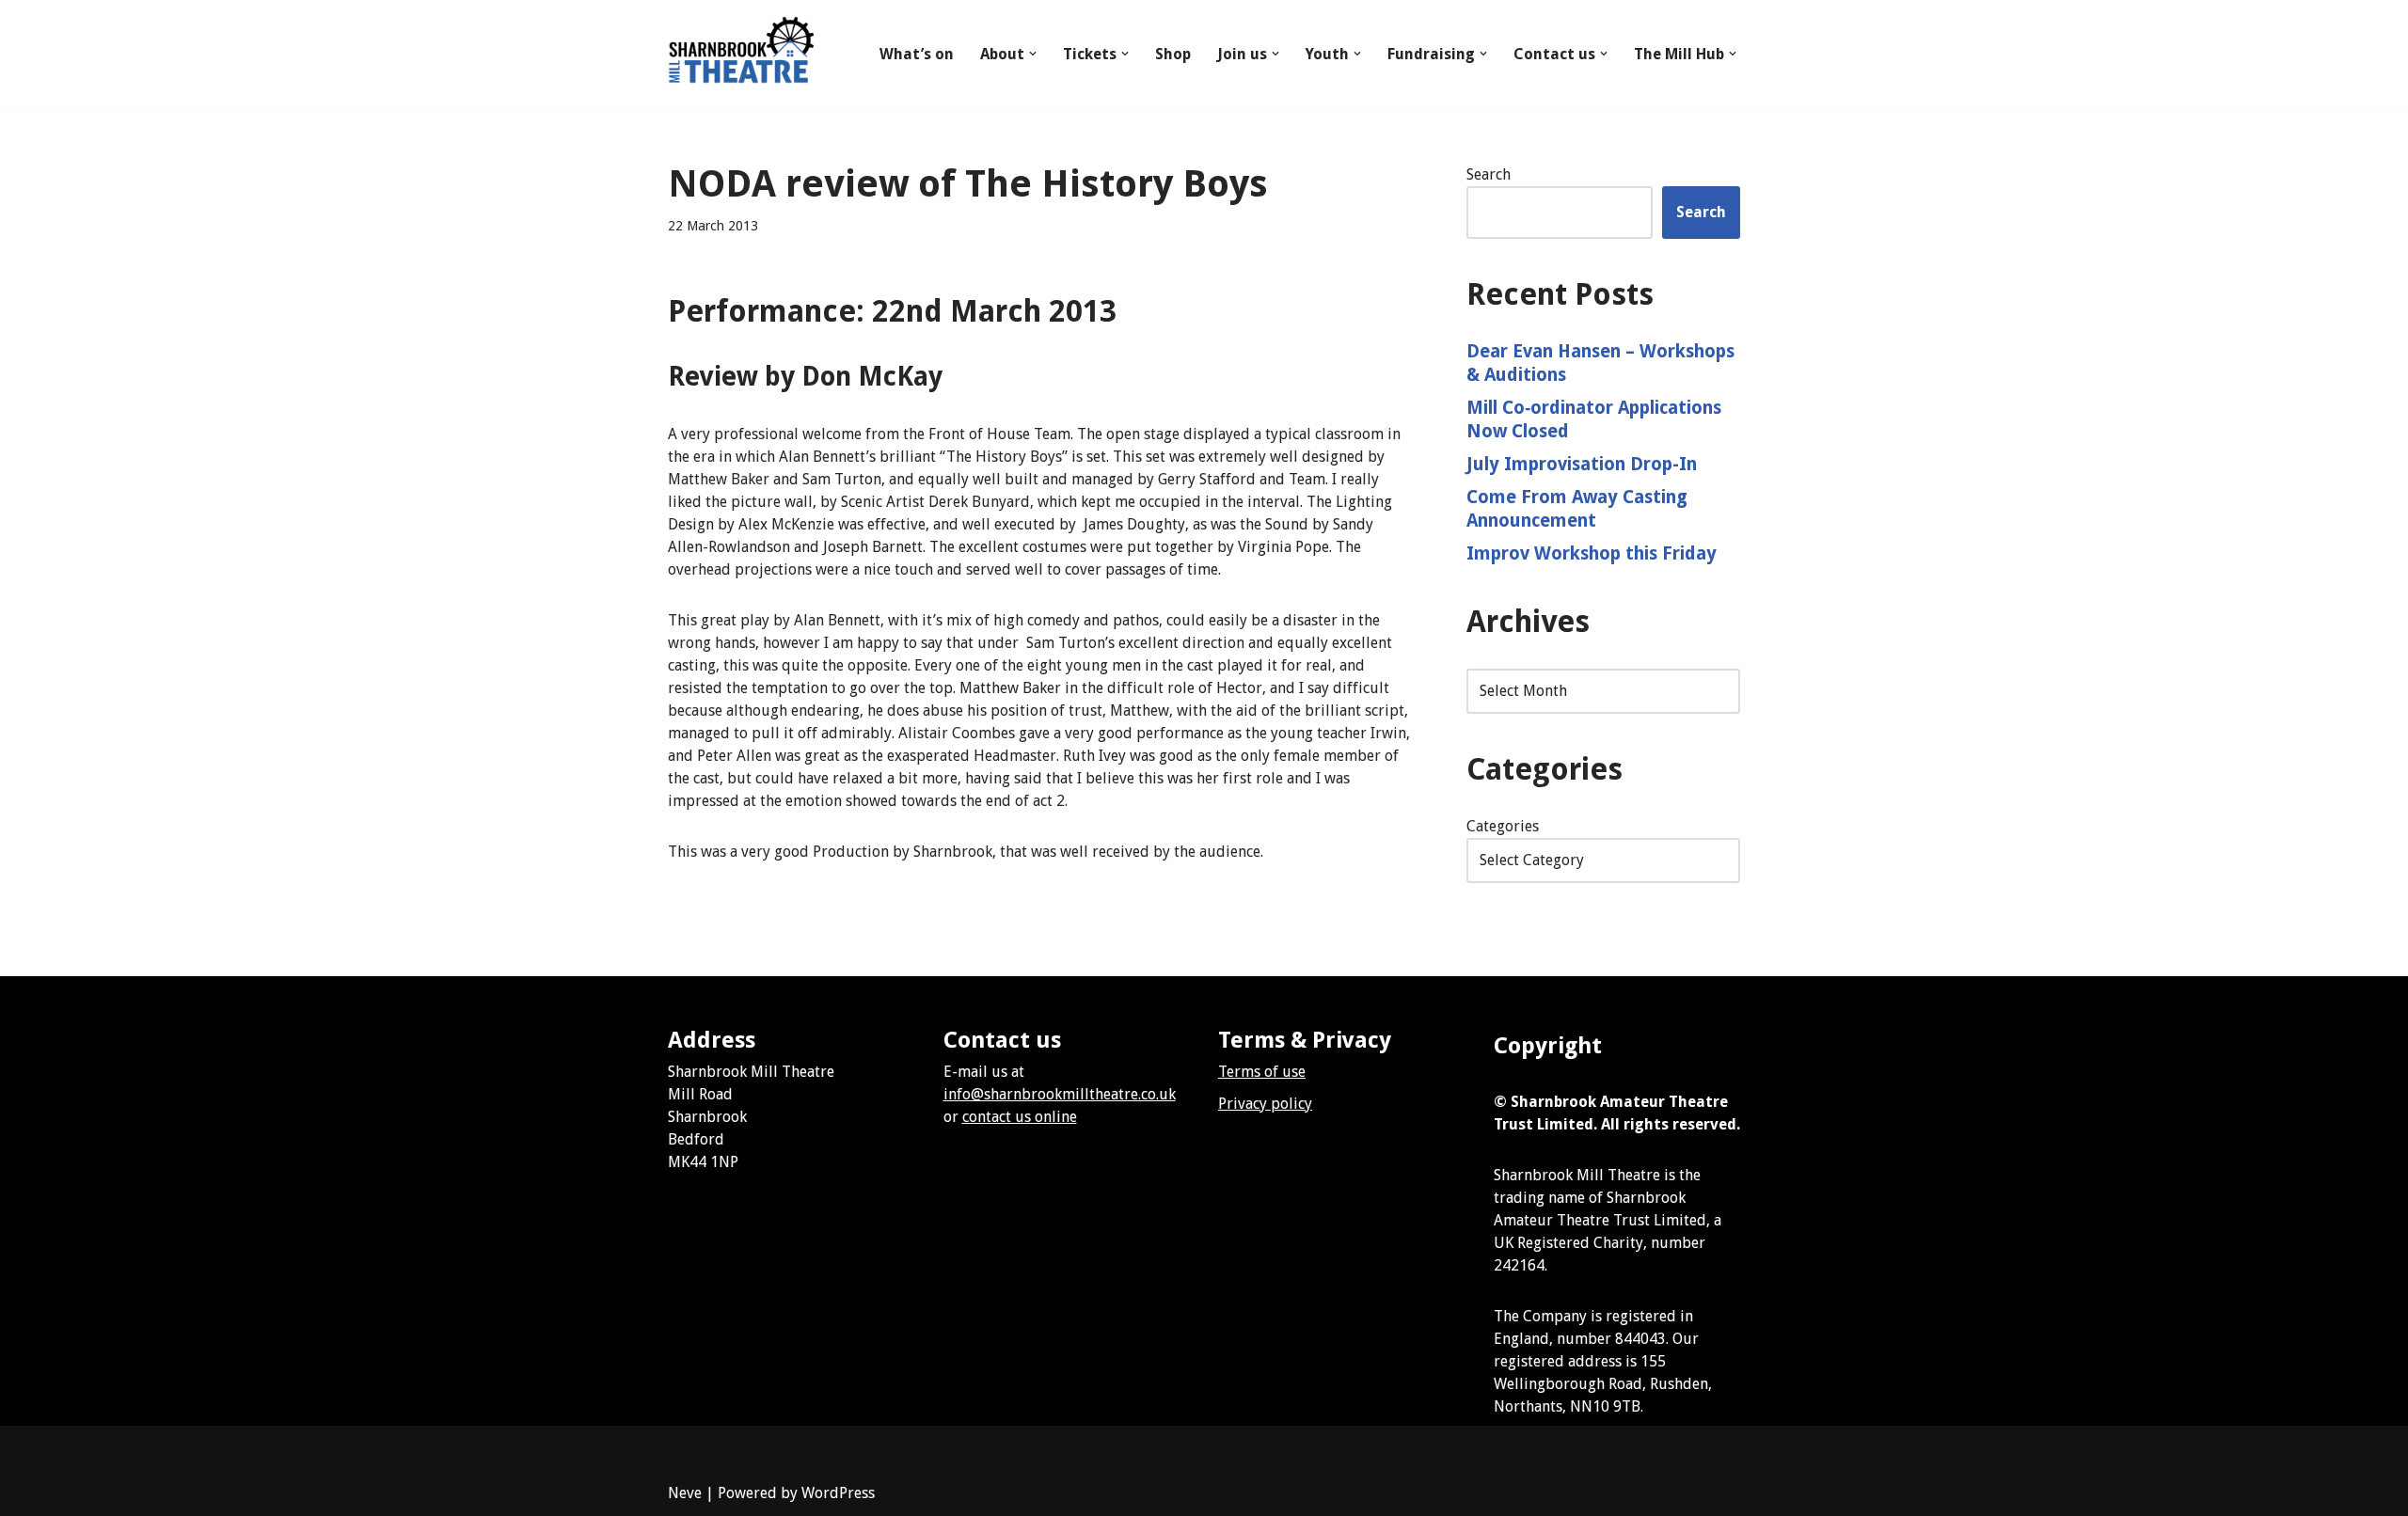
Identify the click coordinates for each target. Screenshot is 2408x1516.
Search (1489, 174)
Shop (1173, 54)
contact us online (1020, 1117)
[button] (1033, 54)
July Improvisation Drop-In (1582, 464)
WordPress (838, 1493)
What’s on (917, 54)
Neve (685, 1493)
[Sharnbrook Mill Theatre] (741, 54)
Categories (1503, 826)
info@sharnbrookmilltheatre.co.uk (1060, 1094)
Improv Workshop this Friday (1592, 553)
